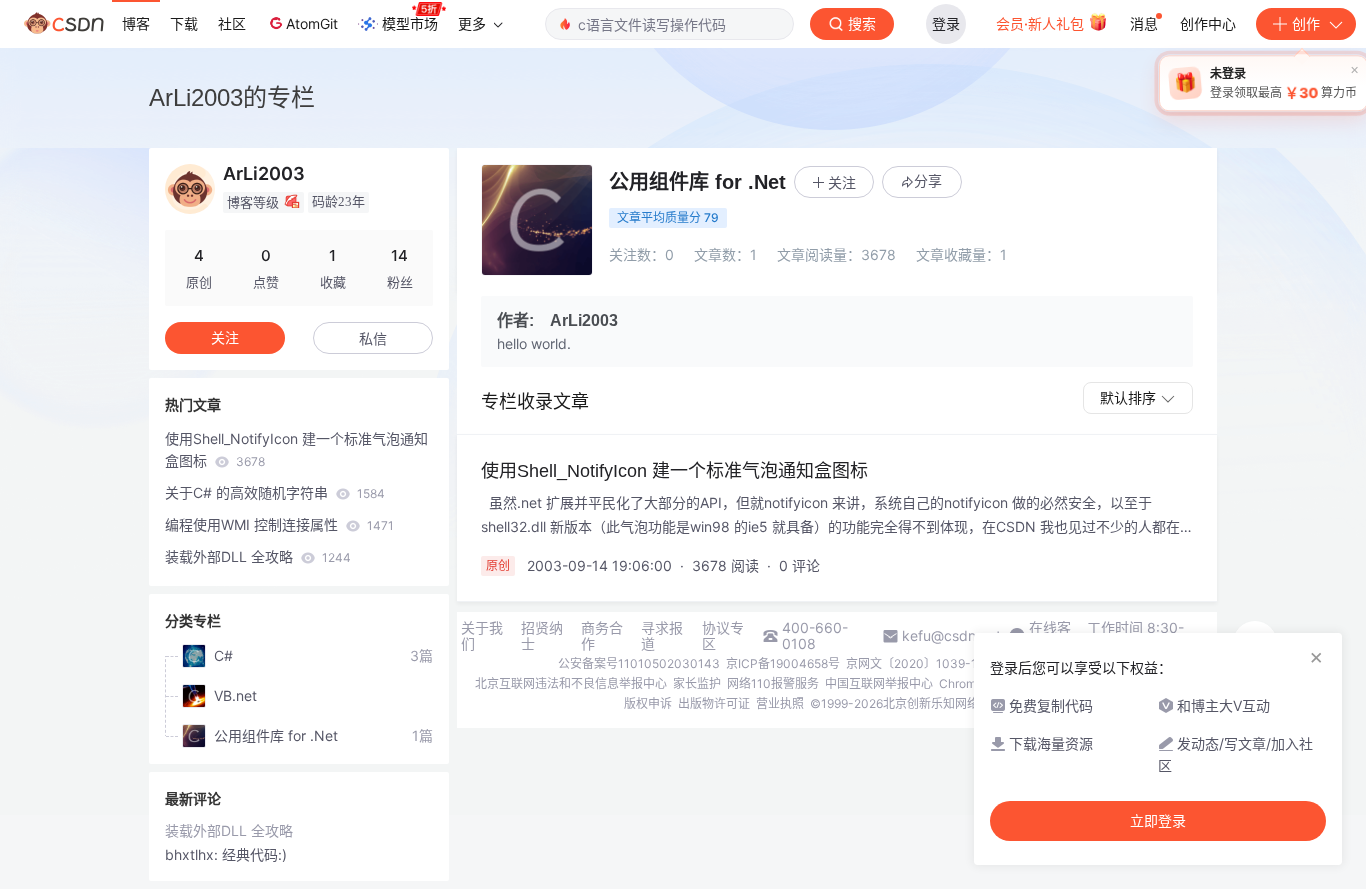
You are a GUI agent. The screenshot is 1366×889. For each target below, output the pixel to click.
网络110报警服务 (773, 683)
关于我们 (482, 636)
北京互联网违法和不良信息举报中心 (571, 683)
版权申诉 (648, 703)
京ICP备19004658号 (783, 663)
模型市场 (410, 23)
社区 (232, 23)
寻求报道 (662, 636)
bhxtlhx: (193, 854)
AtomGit (312, 23)
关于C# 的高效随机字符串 (275, 492)
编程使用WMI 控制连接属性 (279, 524)
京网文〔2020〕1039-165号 (924, 663)
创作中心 (1208, 23)
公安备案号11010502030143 (639, 663)
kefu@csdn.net (951, 636)
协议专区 (723, 636)
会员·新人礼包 (1042, 23)
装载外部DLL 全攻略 (258, 556)
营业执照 (780, 703)
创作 (1306, 23)
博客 (136, 23)
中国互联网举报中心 (879, 683)
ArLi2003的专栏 (232, 97)
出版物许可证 (714, 703)
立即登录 (1158, 821)
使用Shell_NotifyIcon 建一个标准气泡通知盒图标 (296, 449)
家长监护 (697, 683)
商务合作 (602, 636)
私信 (373, 338)
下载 (184, 23)
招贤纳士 (542, 636)
